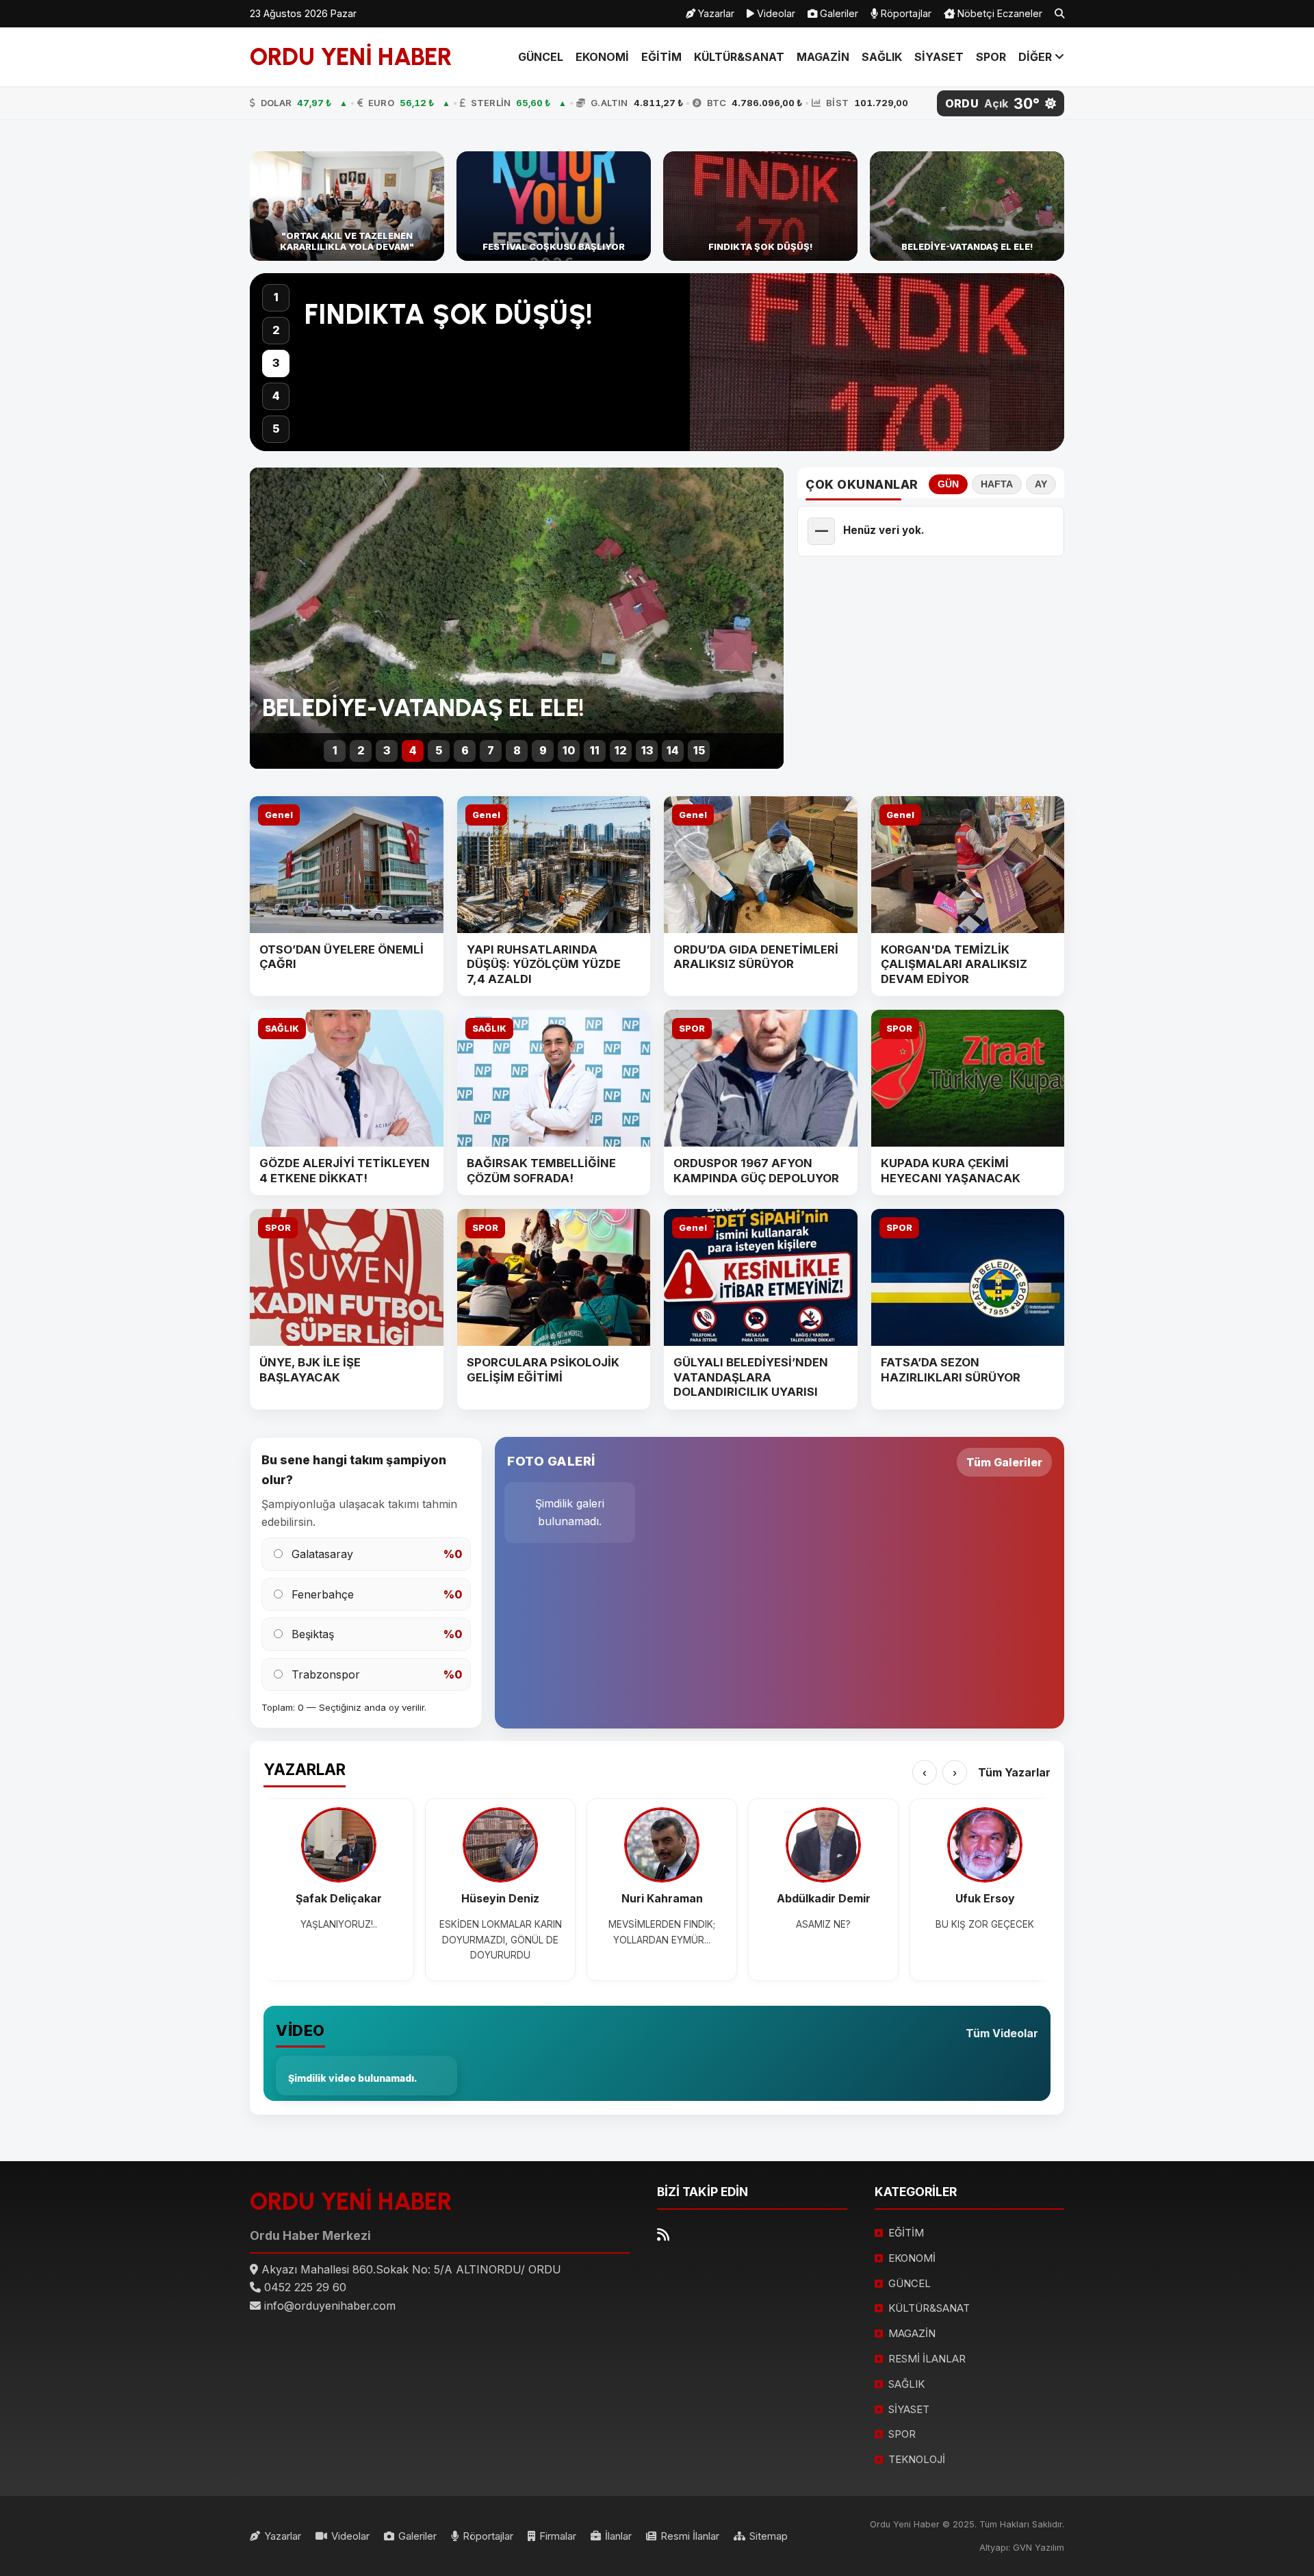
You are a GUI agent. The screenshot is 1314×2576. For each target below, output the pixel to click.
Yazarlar (715, 13)
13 (647, 750)
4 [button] (276, 396)
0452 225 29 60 (305, 2287)
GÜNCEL (541, 57)
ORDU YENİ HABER (351, 57)
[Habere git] (657, 362)
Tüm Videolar (1002, 2033)
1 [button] (276, 297)
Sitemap (769, 2536)
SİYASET (939, 57)
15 (699, 750)
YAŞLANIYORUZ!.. (339, 1924)
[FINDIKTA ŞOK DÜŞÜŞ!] (760, 206)
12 (621, 750)
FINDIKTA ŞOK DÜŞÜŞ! (449, 314)
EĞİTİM (661, 57)
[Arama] (1059, 14)
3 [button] (276, 363)
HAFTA (997, 484)
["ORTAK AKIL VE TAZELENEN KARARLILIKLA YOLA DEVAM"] (347, 206)
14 (673, 750)
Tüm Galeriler (1004, 1462)
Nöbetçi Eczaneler (999, 13)
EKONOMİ (602, 57)
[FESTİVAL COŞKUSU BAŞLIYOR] (554, 206)
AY (1041, 484)
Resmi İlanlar (690, 2536)
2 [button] (276, 330)
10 (569, 750)
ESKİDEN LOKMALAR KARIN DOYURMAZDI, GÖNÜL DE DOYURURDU (501, 1940)
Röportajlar (905, 13)
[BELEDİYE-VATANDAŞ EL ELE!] (967, 206)
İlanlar (618, 2536)
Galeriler (838, 13)
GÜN (948, 484)
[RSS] (663, 2235)
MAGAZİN (823, 57)
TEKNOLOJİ (917, 2459)
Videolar (775, 13)
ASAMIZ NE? (823, 1924)
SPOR (991, 57)
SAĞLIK (882, 57)
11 (595, 750)
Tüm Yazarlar (1014, 1772)
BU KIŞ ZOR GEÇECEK (985, 1924)
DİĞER (1036, 57)
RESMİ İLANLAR (927, 2359)
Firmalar (558, 2536)
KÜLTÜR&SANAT (739, 57)
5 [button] (276, 429)
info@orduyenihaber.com (330, 2306)
